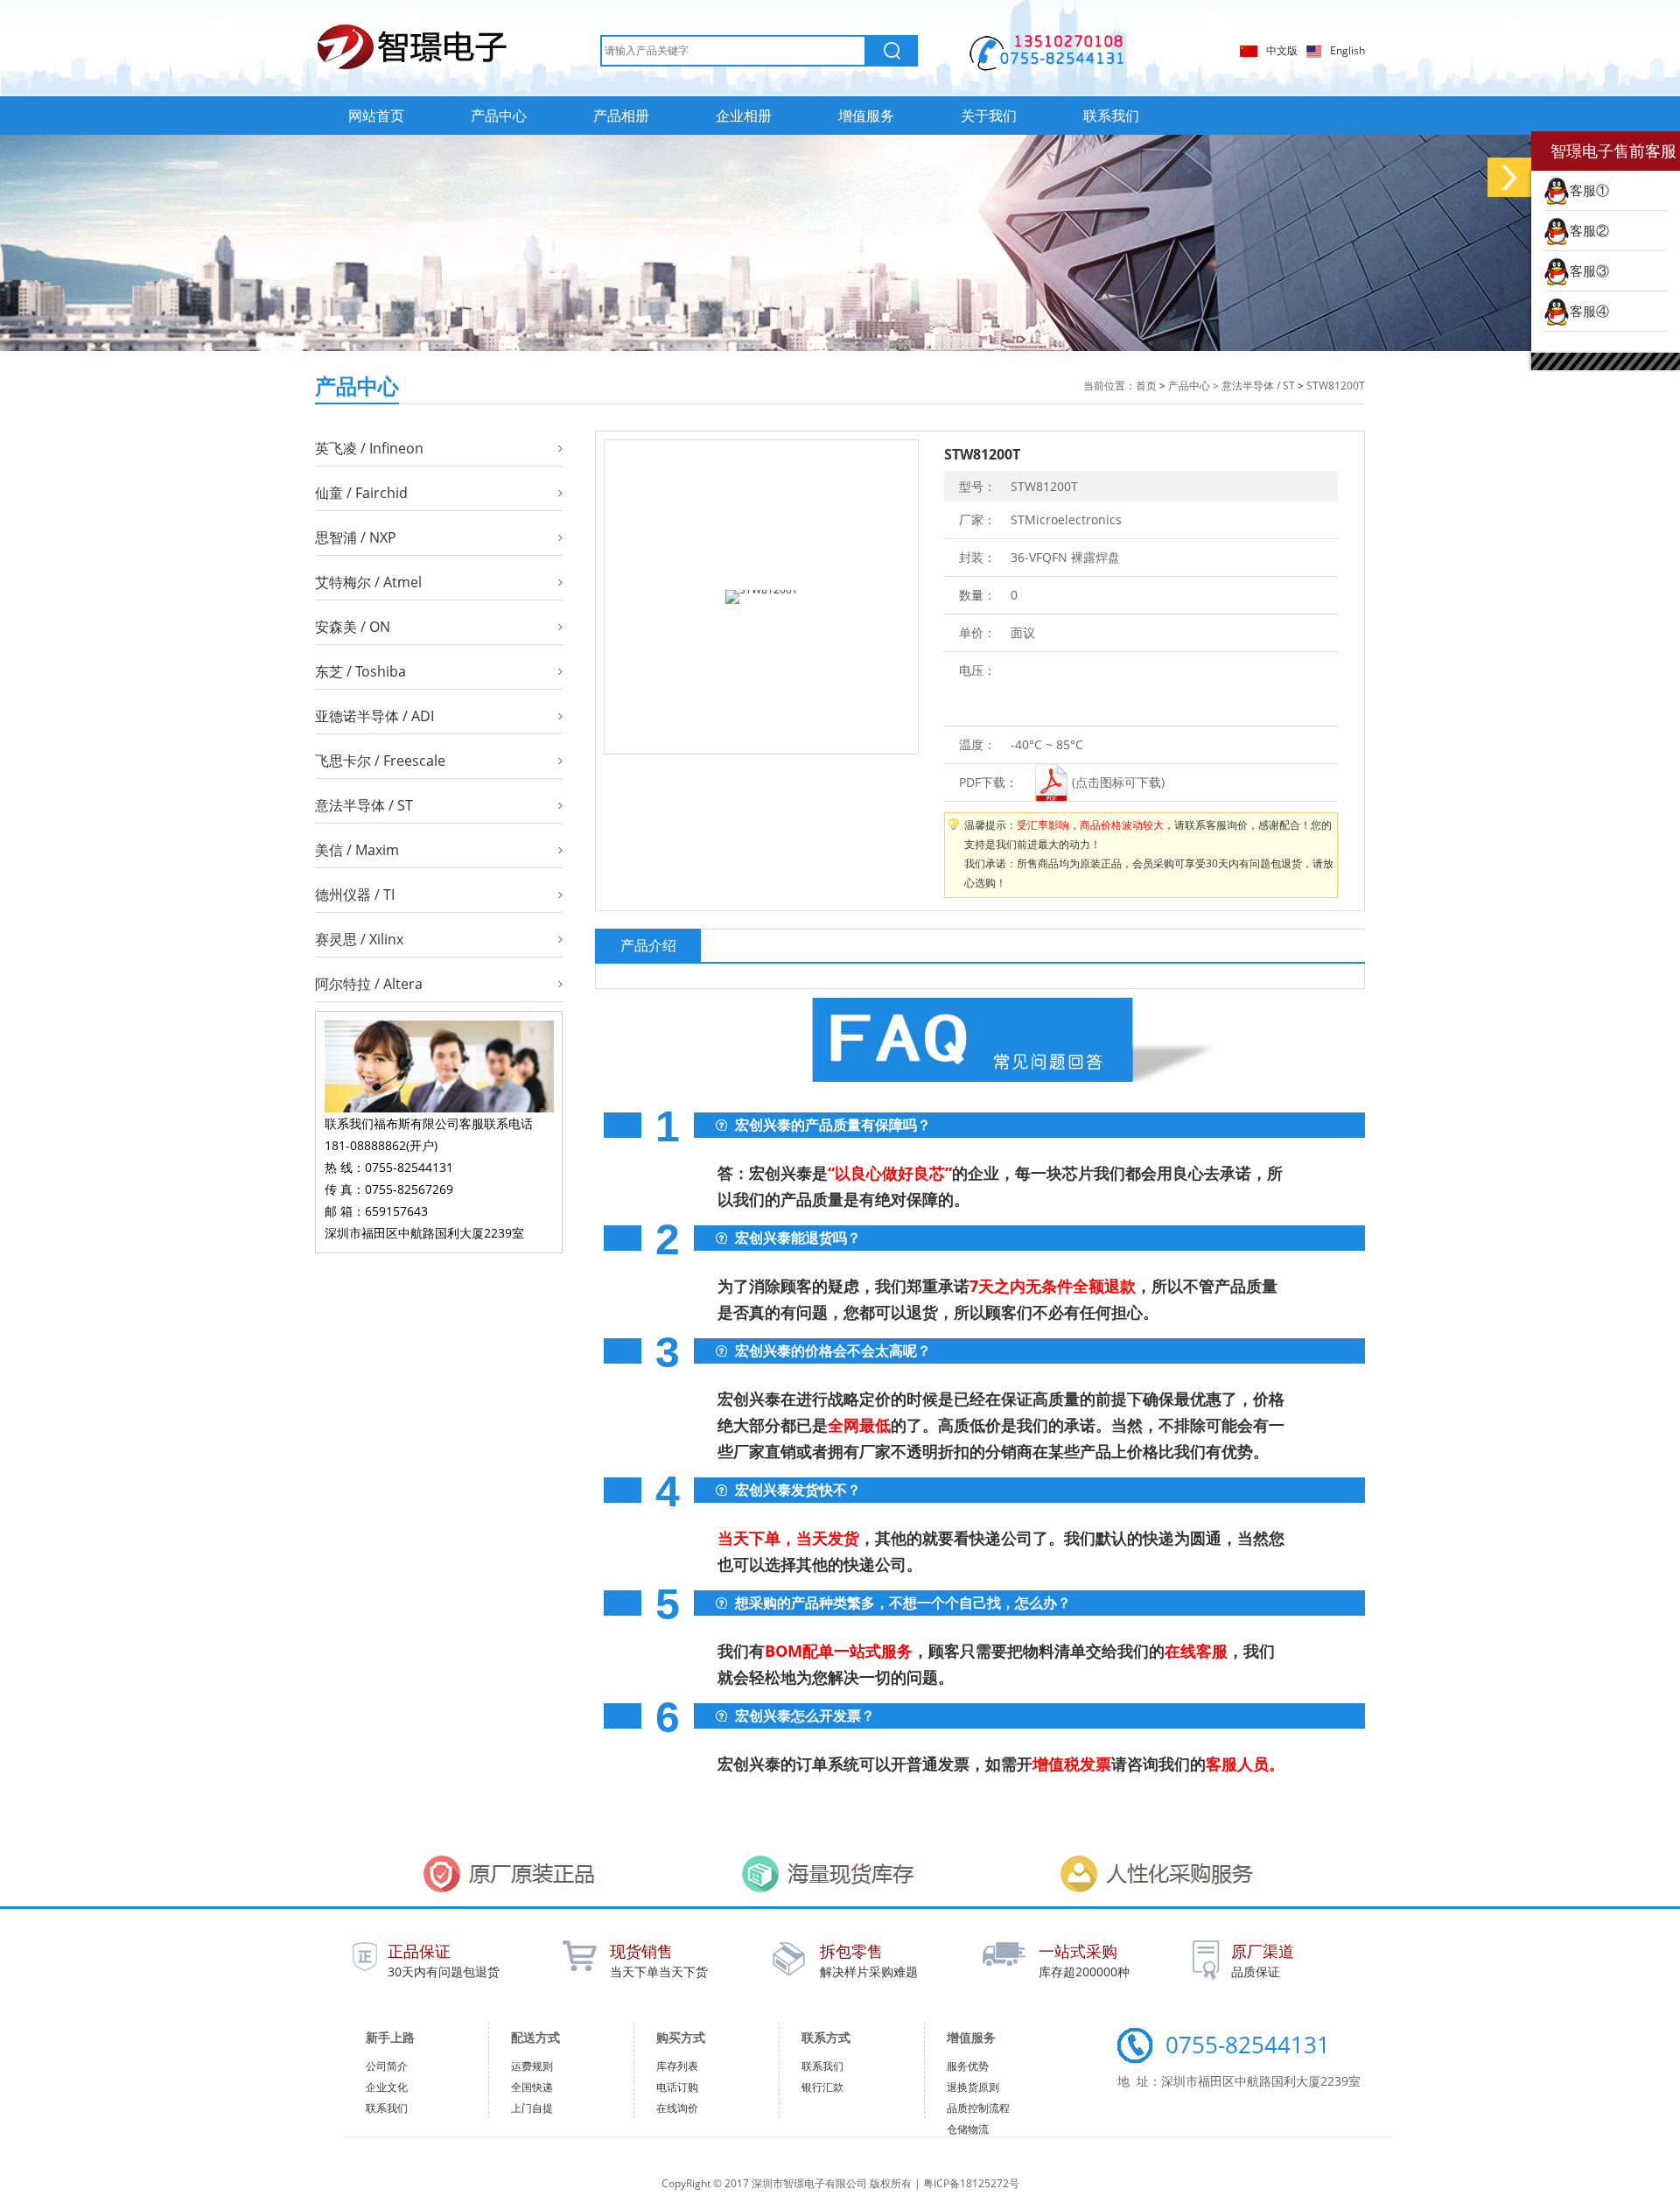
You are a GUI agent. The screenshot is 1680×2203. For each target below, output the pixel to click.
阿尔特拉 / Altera (369, 984)
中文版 (1282, 50)
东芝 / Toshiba (360, 671)
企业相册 (744, 116)
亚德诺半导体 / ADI (374, 716)
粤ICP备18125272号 (971, 2183)
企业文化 (387, 2087)
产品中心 (499, 116)
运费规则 (532, 2066)
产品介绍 (648, 945)
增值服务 (866, 116)
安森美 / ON (353, 627)
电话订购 (677, 2087)
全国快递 (532, 2087)
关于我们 (989, 116)
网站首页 (376, 116)
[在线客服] (1509, 177)
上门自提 (532, 2108)
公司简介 (387, 2066)
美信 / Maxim (357, 850)
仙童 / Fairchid (361, 493)
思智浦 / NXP (356, 537)
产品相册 (621, 116)
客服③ (1589, 270)
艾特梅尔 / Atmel (368, 582)
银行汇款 (822, 2087)
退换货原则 (973, 2087)
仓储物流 (968, 2129)
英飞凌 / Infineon (369, 448)
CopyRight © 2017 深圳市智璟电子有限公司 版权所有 (788, 2183)
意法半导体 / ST (1258, 386)
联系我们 (1111, 116)
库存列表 (677, 2066)
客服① (1589, 190)
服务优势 (968, 2066)
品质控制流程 (978, 2108)
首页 (1146, 386)
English (1347, 50)
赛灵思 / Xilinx (359, 939)
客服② (1589, 230)
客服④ (1589, 311)
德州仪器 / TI (355, 895)
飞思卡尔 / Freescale (380, 761)
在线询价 (677, 2108)
